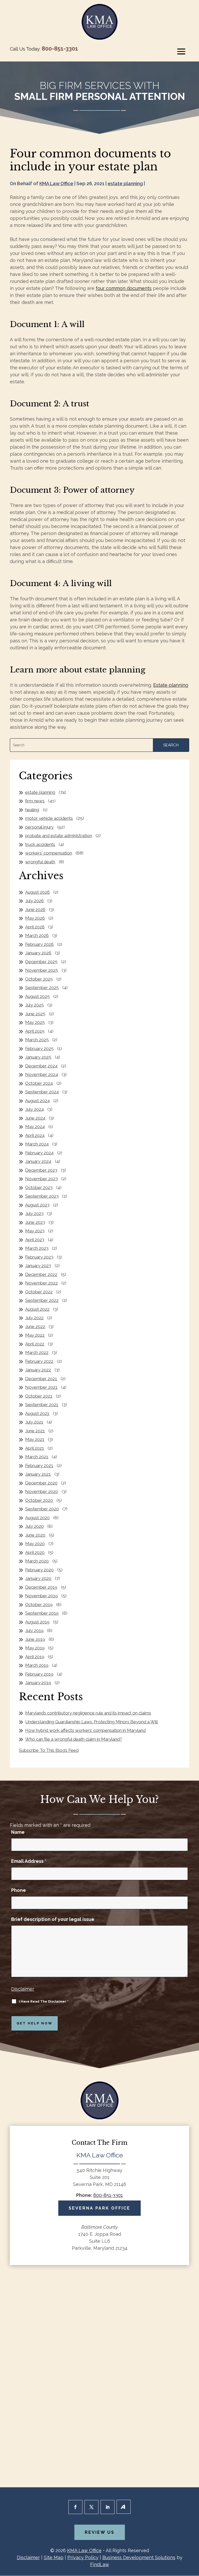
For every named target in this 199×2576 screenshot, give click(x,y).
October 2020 (39, 1500)
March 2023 (37, 1248)
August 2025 (37, 996)
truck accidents (40, 844)
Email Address (29, 1861)
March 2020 (37, 1561)
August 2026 (37, 892)
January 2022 (38, 1370)
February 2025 (39, 1049)
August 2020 (37, 1518)
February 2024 (39, 1153)
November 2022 (41, 1283)
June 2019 (35, 1639)
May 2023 (35, 1231)
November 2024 (42, 1074)
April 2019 (35, 1657)
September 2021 (42, 1405)
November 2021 (41, 1387)
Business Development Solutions (139, 2557)
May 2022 (35, 1335)
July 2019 (34, 1630)
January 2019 (38, 1683)
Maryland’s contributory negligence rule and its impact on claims (88, 1713)
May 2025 (35, 1022)
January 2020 (38, 1578)
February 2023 (39, 1257)
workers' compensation (49, 853)
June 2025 (35, 1014)
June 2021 (35, 1431)
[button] (181, 51)
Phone (19, 1890)
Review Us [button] (100, 2532)
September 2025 (42, 988)
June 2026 (35, 909)
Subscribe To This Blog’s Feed (49, 1750)
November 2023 (41, 1179)
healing (32, 810)
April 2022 (35, 1344)
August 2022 (37, 1309)
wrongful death (40, 862)
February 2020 (39, 1570)
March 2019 (37, 1665)
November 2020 (42, 1491)
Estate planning (171, 685)
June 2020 (35, 1535)
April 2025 (35, 1031)
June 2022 (35, 1327)
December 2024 (41, 1066)
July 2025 (34, 1005)
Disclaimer (23, 1989)
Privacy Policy (83, 2557)
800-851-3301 (60, 48)
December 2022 (41, 1274)
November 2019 (41, 1596)
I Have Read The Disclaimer (44, 2001)
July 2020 (34, 1526)
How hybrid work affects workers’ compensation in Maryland (85, 1730)
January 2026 (38, 953)
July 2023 (34, 1213)
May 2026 (35, 918)
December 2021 (41, 1379)
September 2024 (42, 1092)
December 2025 (41, 962)
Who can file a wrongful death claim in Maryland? (74, 1739)
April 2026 (35, 927)
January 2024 (38, 1161)
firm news (35, 801)
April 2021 (35, 1448)
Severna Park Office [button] (99, 2208)
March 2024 (37, 1144)
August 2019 (37, 1622)
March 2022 (37, 1352)
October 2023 (39, 1188)
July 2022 (34, 1318)
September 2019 (42, 1613)
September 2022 (42, 1300)
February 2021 (39, 1466)
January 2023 (38, 1266)
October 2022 (39, 1292)
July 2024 (34, 1109)
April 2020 (35, 1552)
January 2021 (38, 1474)
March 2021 (37, 1457)
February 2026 (39, 944)
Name (18, 1832)
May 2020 (35, 1544)
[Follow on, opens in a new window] (124, 2507)
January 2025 (38, 1057)
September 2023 (42, 1196)
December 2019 (41, 1587)
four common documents (124, 288)
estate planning (125, 183)
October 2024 (39, 1083)
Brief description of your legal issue (53, 1919)
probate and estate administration (59, 836)
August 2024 (37, 1101)
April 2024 (35, 1135)
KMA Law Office (56, 183)
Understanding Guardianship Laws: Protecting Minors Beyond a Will (91, 1722)
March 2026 (37, 935)
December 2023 (41, 1170)
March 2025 (37, 1040)
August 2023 (37, 1205)
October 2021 (39, 1396)
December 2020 (41, 1483)
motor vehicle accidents (49, 818)
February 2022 (39, 1361)
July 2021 (34, 1422)
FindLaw (100, 2564)
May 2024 (35, 1127)
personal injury (39, 827)
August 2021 (37, 1413)
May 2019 (35, 1648)
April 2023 (35, 1240)
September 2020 (42, 1509)
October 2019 (39, 1605)
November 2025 (42, 970)
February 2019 (39, 1674)
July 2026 (34, 901)
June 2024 (35, 1118)
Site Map (54, 2557)
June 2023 (35, 1222)
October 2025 (39, 979)
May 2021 (35, 1439)
